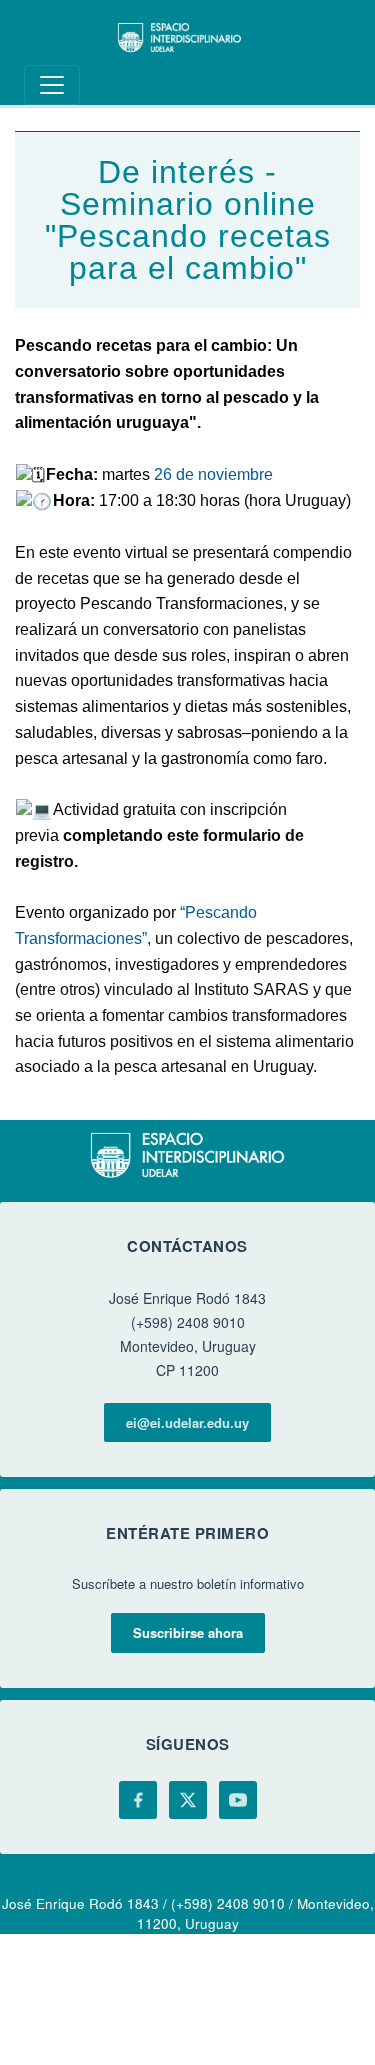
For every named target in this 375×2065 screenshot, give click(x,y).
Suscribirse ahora (188, 1632)
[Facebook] (138, 1800)
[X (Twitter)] (188, 1800)
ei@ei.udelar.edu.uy (187, 1422)
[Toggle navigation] (52, 85)
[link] (213, 474)
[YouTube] (238, 1800)
